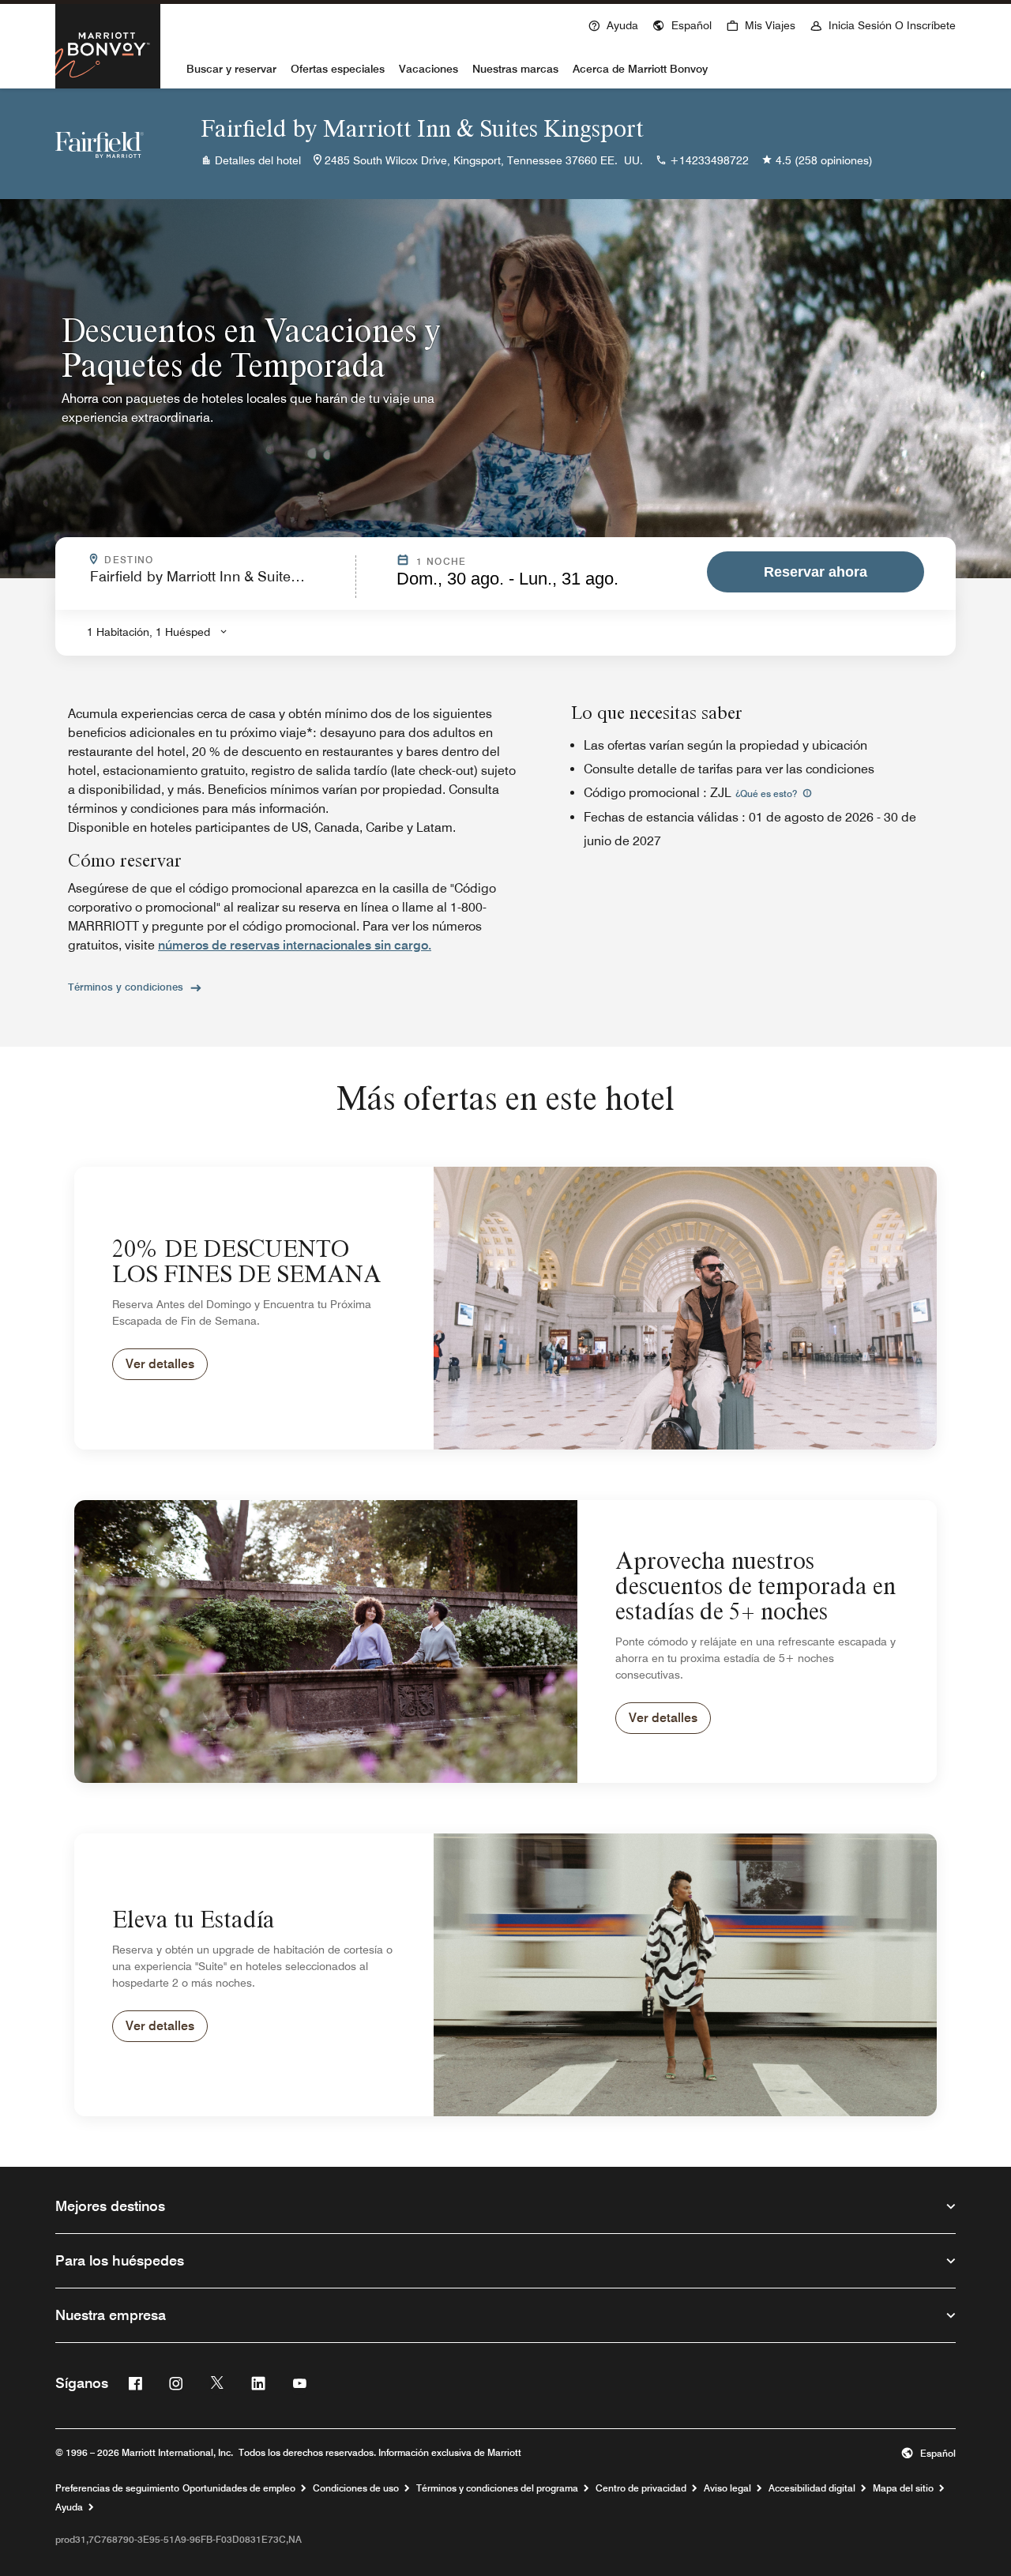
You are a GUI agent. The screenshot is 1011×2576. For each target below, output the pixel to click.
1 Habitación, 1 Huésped (148, 632)
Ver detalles (160, 1364)
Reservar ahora (816, 572)
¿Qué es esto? (767, 793)
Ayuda (69, 2507)
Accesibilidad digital (812, 2488)
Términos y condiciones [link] (126, 987)
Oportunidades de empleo (239, 2488)
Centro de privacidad (641, 2488)
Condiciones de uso (356, 2488)
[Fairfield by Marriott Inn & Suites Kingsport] (100, 144)
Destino (172, 560)
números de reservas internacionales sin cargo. (295, 945)
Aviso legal (727, 2488)
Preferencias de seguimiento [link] (117, 2488)
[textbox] (218, 583)
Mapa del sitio (903, 2488)
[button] (682, 24)
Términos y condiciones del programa (497, 2488)
